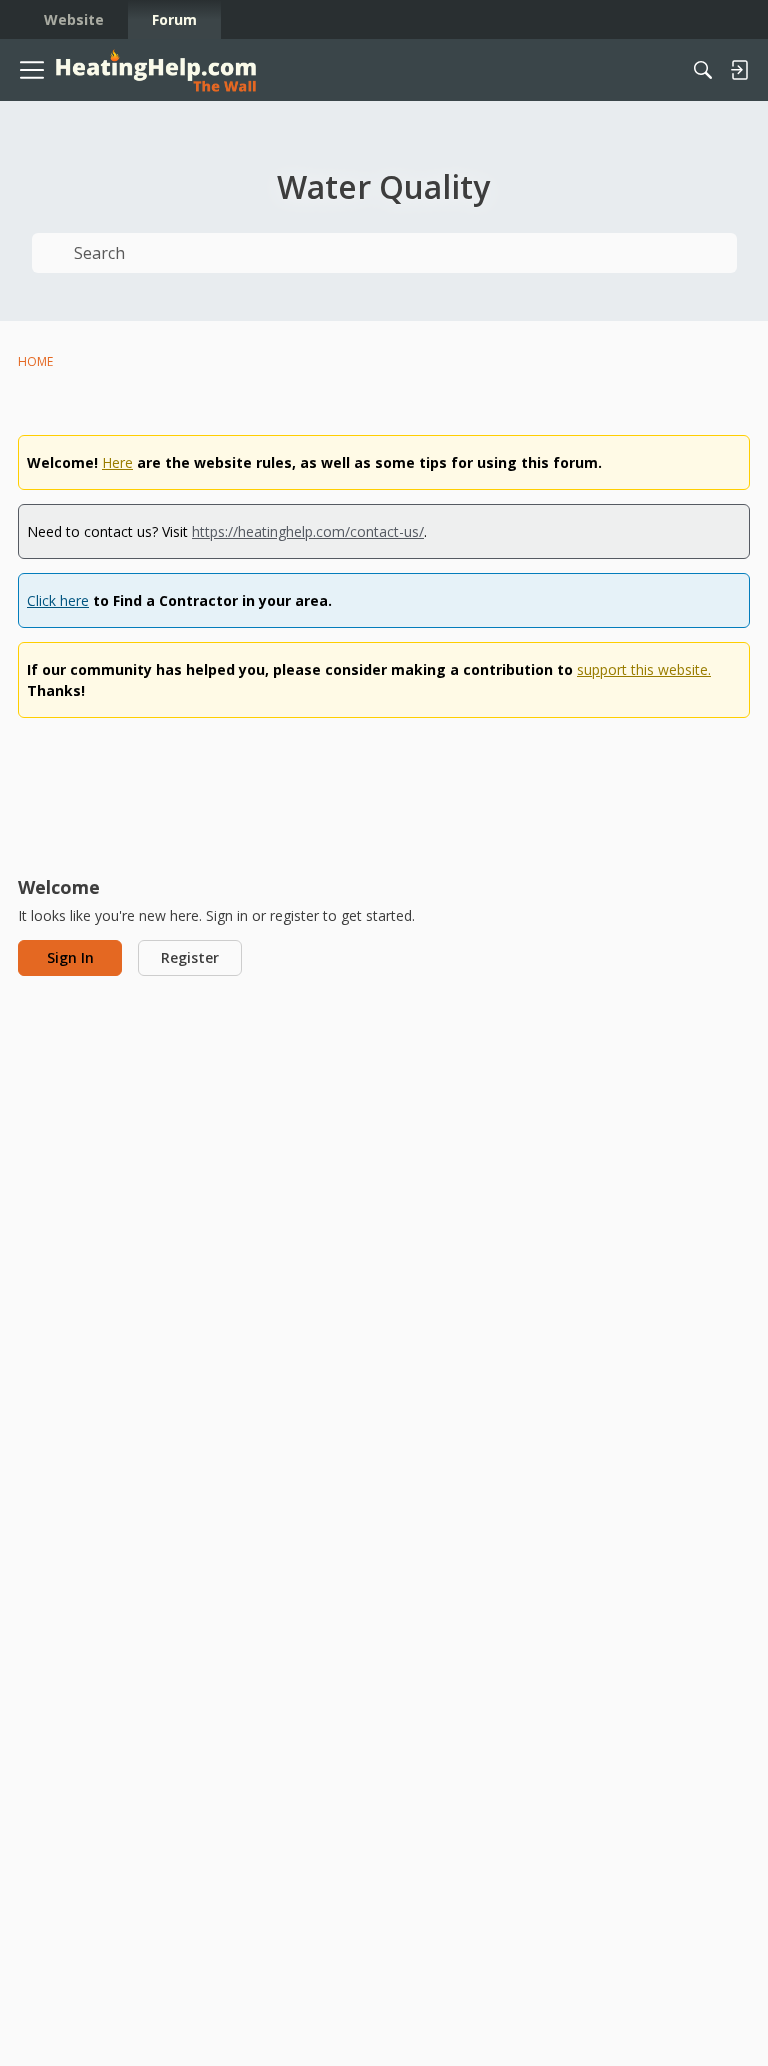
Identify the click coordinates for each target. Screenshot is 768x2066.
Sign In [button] (70, 957)
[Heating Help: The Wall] (156, 70)
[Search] (703, 70)
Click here (58, 600)
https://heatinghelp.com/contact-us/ (308, 531)
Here (117, 462)
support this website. (644, 669)
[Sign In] (739, 70)
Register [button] (190, 957)
